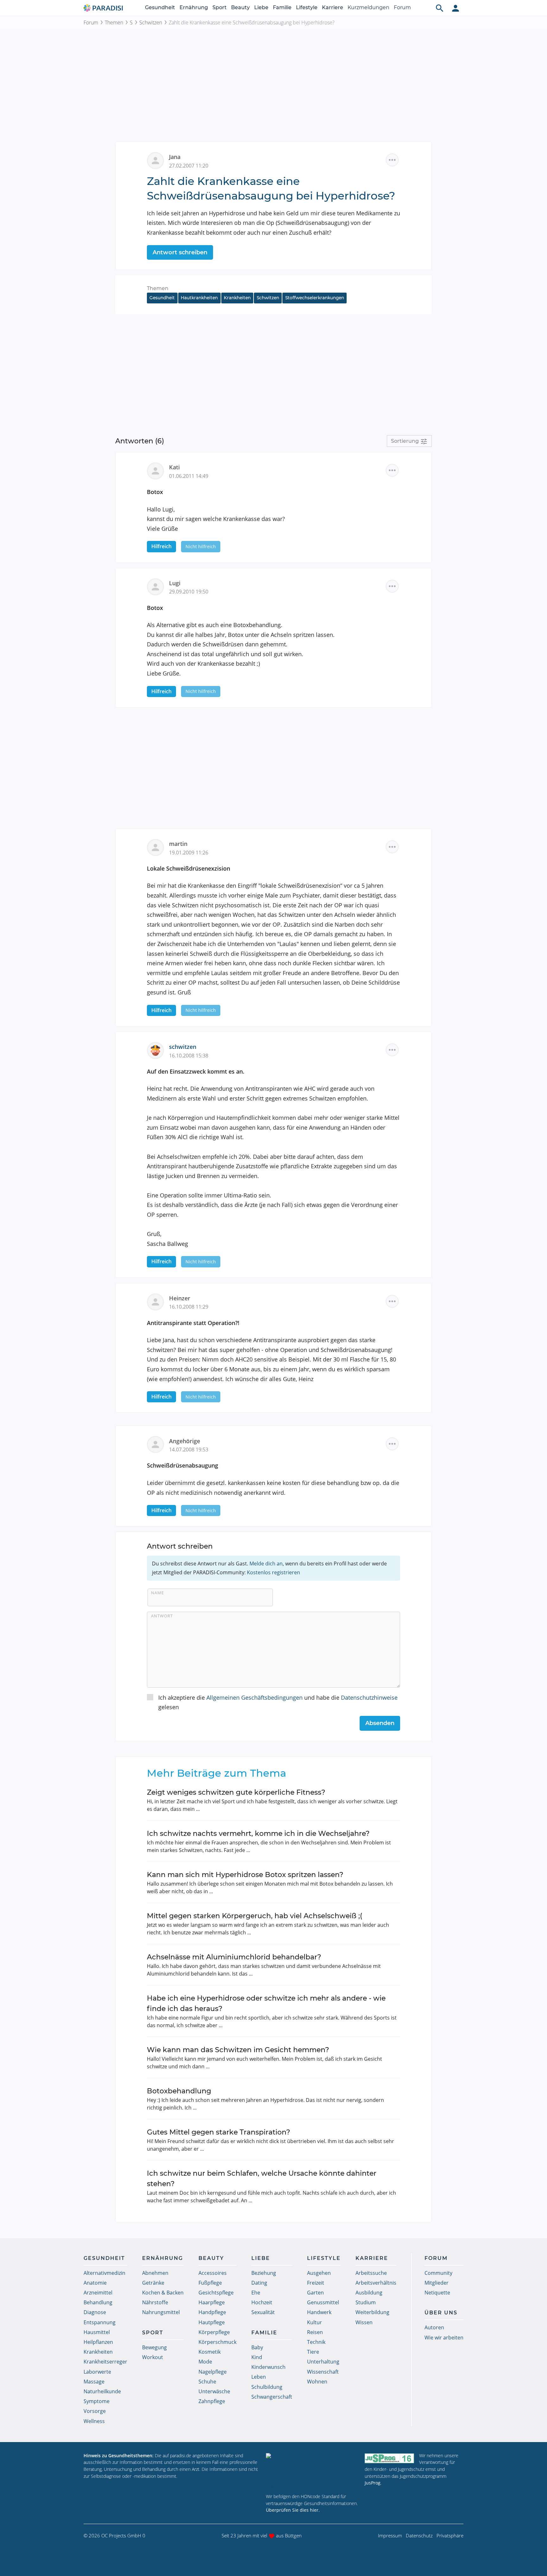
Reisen (315, 2332)
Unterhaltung (323, 2362)
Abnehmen (155, 2273)
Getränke (153, 2283)
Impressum (390, 2535)
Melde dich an (266, 1564)
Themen (114, 22)
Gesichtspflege (216, 2293)
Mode (205, 2362)
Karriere (333, 7)
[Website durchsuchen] (440, 8)
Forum (402, 7)
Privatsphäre (450, 2535)
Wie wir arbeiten (444, 2338)
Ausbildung (369, 2293)
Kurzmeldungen (368, 7)
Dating (259, 2283)
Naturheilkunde (102, 2391)
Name (157, 1593)
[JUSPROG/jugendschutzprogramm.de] (389, 2458)
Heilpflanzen (98, 2342)
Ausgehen (319, 2273)
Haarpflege (212, 2302)
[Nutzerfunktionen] (456, 8)
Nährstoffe (155, 2302)
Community (438, 2273)
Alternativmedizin (104, 2273)
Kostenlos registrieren (273, 1572)
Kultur (314, 2322)
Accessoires (213, 2273)
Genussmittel (323, 2302)
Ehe (256, 2293)
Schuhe (207, 2382)
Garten (315, 2293)
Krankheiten (237, 298)
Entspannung (100, 2322)
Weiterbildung (372, 2312)
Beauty (240, 7)
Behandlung (98, 2302)
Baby (257, 2347)
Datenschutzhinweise (369, 1697)
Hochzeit (262, 2302)
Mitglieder (437, 2283)
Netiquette (437, 2293)
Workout (153, 2357)
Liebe (261, 7)
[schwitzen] (158, 1050)
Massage (94, 2382)
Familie (282, 7)
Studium (366, 2302)
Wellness (94, 2421)
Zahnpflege (212, 2401)
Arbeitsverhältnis (376, 2283)
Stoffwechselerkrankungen (315, 298)
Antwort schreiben (180, 252)
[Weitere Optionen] (392, 160)
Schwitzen (151, 22)
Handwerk (319, 2312)
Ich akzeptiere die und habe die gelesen (278, 1702)
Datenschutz (419, 2535)
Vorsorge (95, 2411)
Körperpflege (214, 2332)
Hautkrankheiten (199, 298)
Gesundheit (160, 7)
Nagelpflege (213, 2372)
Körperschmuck (217, 2342)
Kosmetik (210, 2352)
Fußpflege (210, 2283)
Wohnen (317, 2382)
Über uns (441, 2313)
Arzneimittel (98, 2293)
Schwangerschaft (272, 2397)
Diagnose (95, 2312)
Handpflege (212, 2312)
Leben (259, 2377)
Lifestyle (307, 7)
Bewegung (154, 2347)
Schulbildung (267, 2387)
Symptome (97, 2401)
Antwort (162, 1616)
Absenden (380, 1723)
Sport (220, 7)
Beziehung (264, 2273)
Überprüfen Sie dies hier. (293, 2510)
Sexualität (263, 2312)
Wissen (364, 2322)
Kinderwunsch (268, 2367)
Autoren (434, 2327)
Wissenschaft (323, 2372)
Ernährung (194, 7)
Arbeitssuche (371, 2273)
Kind (257, 2357)
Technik (316, 2342)
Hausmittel (97, 2332)
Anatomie (95, 2283)
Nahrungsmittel (161, 2312)
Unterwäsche (214, 2391)
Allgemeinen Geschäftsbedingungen (255, 1697)
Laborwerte (97, 2372)
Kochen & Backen (163, 2293)
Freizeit (316, 2283)
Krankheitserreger (105, 2362)
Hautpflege (212, 2322)
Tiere (313, 2352)
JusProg (373, 2483)
